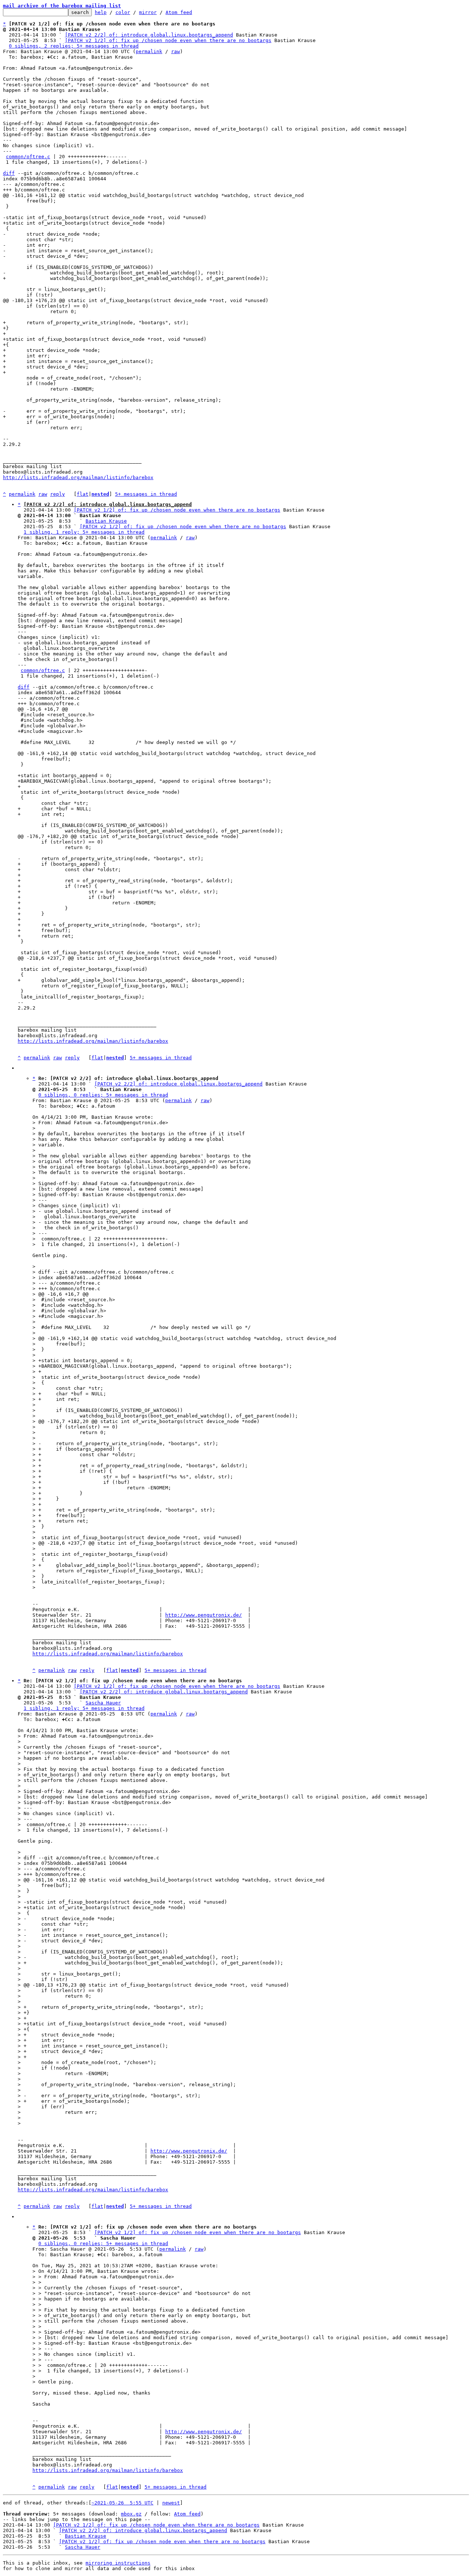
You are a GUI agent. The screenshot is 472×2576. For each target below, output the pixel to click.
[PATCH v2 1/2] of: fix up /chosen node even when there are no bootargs (168, 40)
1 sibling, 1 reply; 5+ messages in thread (84, 532)
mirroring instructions (118, 2563)
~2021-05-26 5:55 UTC (122, 2503)
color (123, 12)
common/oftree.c (28, 157)
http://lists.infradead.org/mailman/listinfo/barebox (78, 477)
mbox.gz (131, 2514)
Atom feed (179, 12)
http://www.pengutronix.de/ (204, 1615)
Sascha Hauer (103, 1703)
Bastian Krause (106, 521)
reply (58, 494)
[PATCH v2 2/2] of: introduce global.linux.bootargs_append (149, 35)
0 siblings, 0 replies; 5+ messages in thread (103, 1095)
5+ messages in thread (146, 494)
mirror (148, 12)
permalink (149, 51)
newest (171, 2503)
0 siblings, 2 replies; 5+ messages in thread (74, 46)
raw (176, 51)
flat (83, 494)
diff (9, 173)
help (101, 12)
